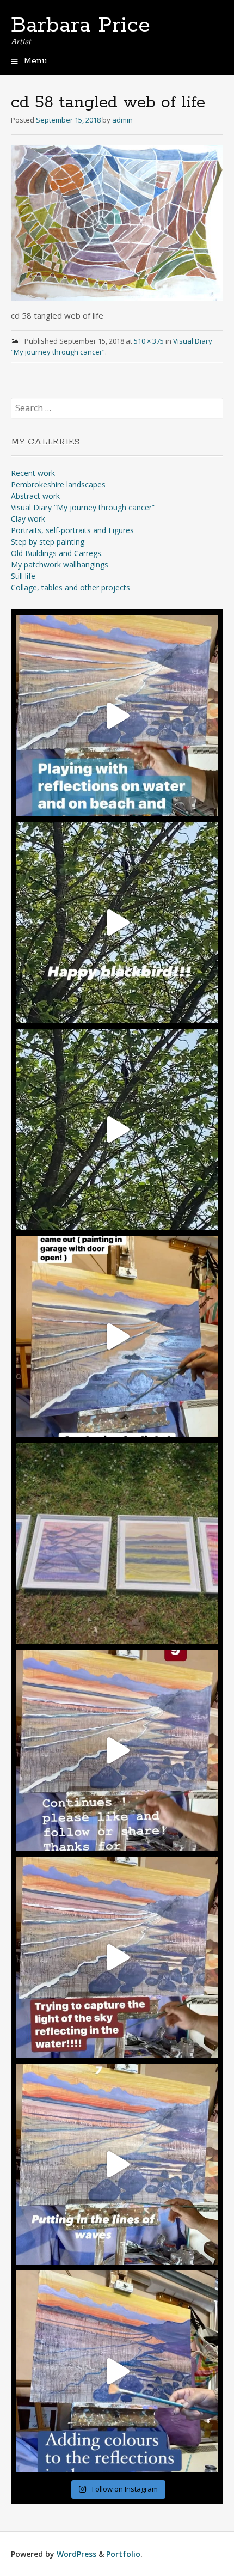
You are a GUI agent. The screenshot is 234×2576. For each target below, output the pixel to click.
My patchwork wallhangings (60, 564)
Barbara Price (81, 26)
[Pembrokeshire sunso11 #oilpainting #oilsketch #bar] (117, 716)
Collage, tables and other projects (70, 587)
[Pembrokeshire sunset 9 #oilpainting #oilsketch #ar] (117, 1750)
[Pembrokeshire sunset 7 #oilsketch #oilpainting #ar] (117, 2164)
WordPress (76, 2554)
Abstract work (35, 496)
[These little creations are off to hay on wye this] (117, 1543)
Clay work (28, 519)
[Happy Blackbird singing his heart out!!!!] (117, 1130)
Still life (23, 576)
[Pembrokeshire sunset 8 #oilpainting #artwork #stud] (117, 1957)
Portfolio (123, 2554)
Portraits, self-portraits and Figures (72, 530)
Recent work (33, 473)
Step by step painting (48, 542)
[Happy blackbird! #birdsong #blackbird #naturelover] (117, 923)
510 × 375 (149, 341)
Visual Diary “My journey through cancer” (83, 507)
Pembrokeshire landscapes (58, 484)
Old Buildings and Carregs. (57, 553)
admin (122, 120)
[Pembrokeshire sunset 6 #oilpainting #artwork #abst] (117, 2371)
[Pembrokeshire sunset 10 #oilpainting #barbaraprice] (117, 1336)
